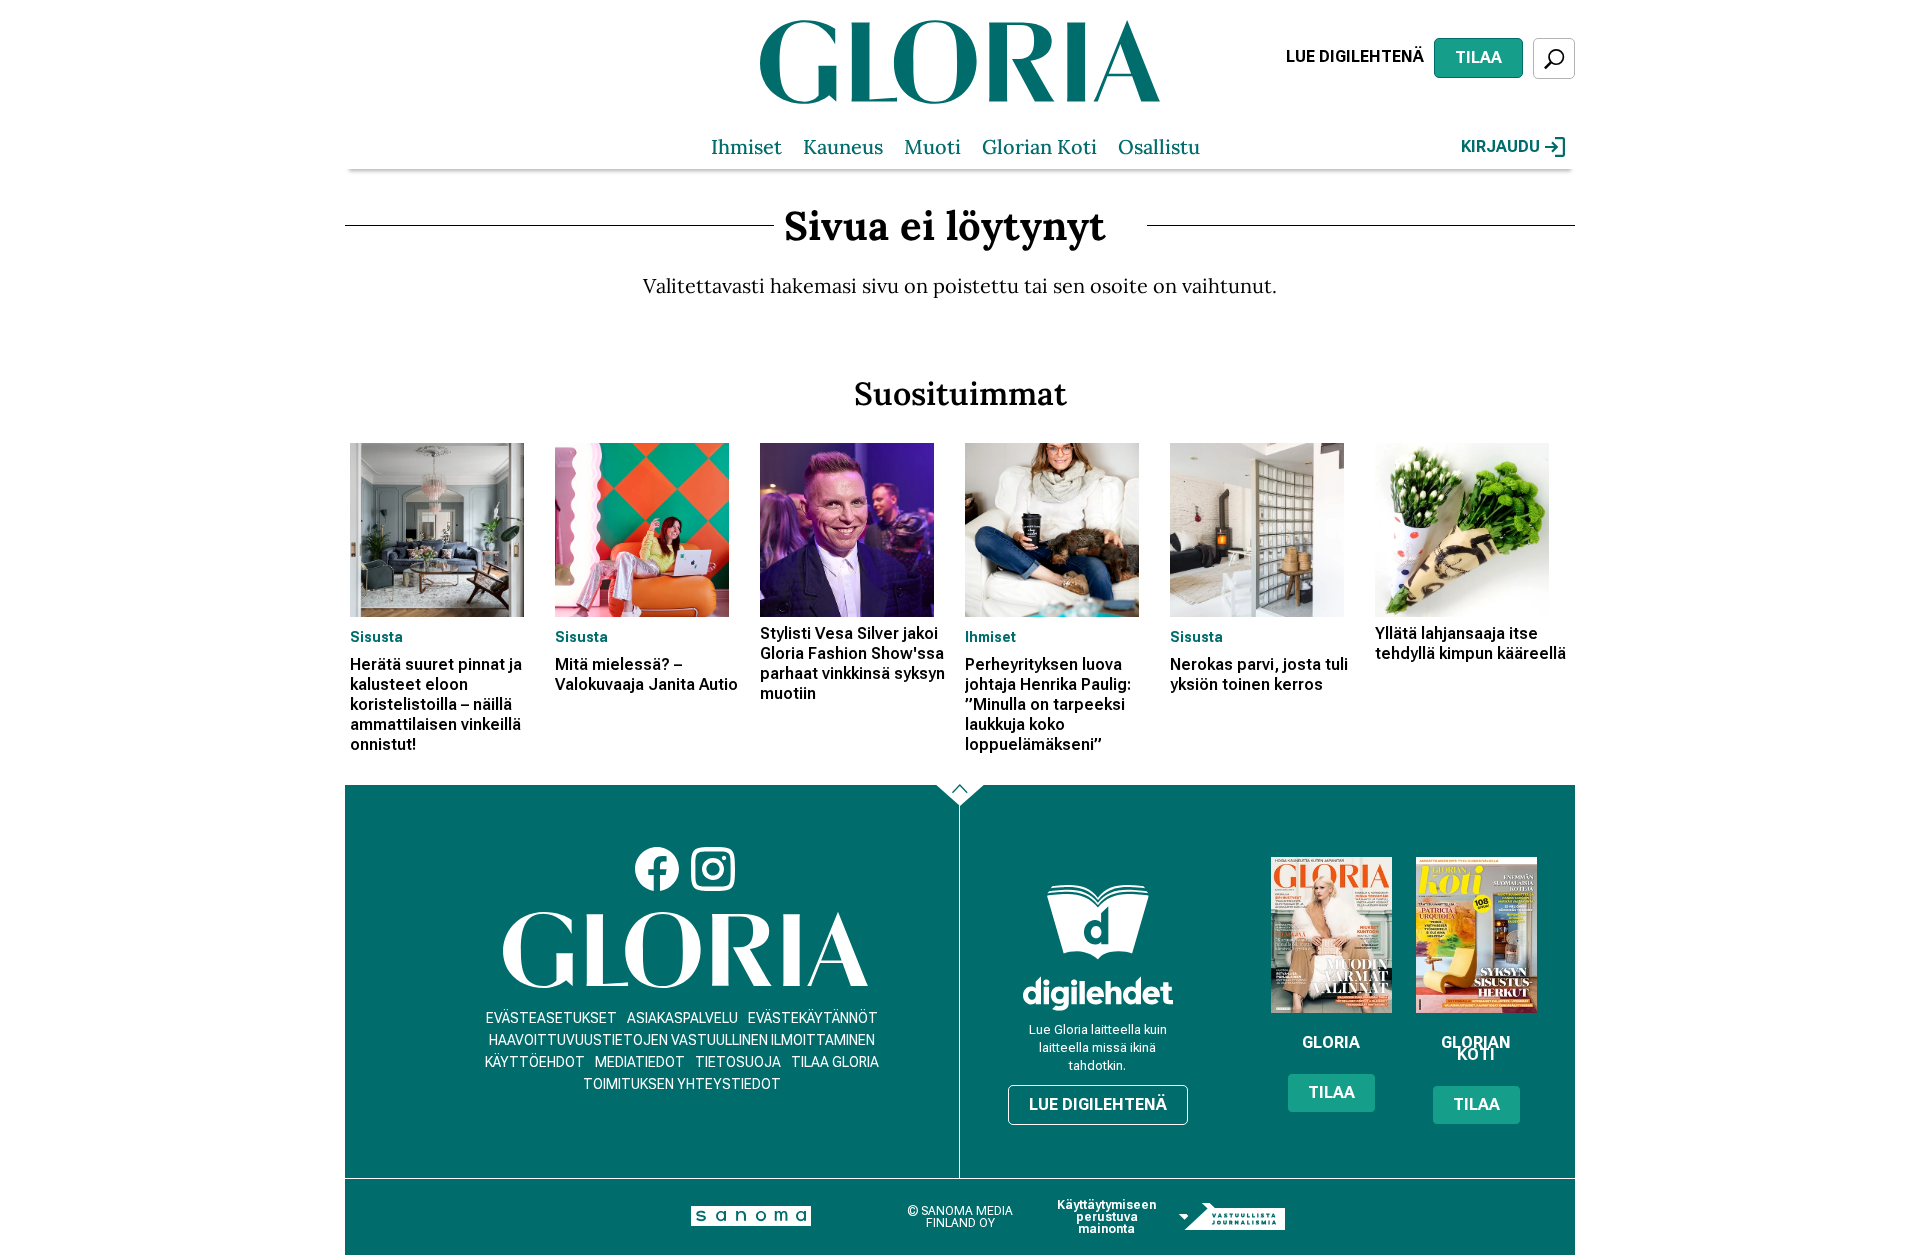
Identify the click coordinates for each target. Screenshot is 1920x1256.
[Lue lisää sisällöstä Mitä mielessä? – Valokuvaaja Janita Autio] (652, 530)
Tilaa (1478, 57)
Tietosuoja (738, 1062)
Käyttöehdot (535, 1062)
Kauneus (843, 146)
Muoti (932, 146)
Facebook (657, 869)
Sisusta (376, 637)
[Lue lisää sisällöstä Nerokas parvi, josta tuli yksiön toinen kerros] (1267, 530)
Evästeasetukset (551, 1018)
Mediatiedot (640, 1062)
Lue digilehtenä (1355, 56)
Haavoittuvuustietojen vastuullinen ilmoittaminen (682, 1040)
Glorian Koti (1039, 146)
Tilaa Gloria (835, 1062)
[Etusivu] (685, 950)
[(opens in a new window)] (1098, 993)
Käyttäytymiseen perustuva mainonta (1106, 1217)
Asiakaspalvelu (682, 1018)
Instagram (713, 869)
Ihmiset (746, 146)
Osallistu (1159, 146)
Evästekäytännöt (813, 1018)
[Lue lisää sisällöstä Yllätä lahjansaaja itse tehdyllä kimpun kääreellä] (1472, 530)
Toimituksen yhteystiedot (682, 1084)
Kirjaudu (1500, 146)
